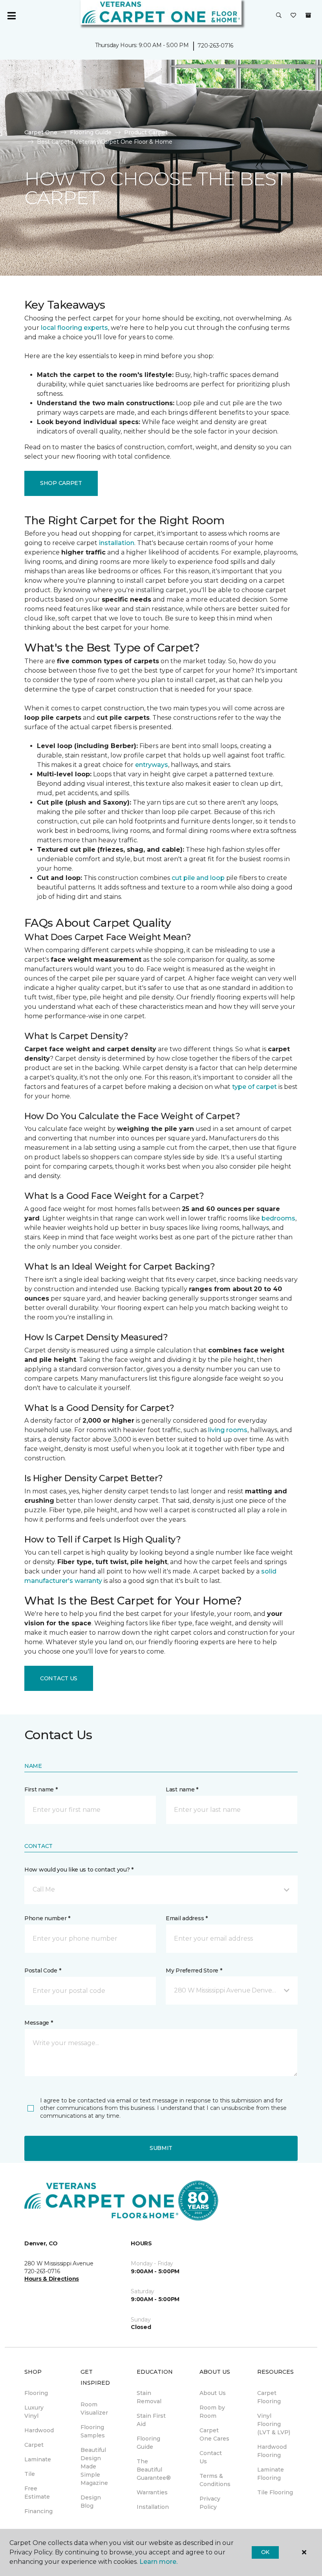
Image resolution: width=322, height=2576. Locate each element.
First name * (41, 1789)
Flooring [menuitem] (36, 2393)
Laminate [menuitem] (38, 2459)
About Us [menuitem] (213, 2393)
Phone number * (47, 1918)
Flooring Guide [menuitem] (148, 2443)
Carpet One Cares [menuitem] (214, 2434)
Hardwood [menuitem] (39, 2430)
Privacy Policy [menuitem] (210, 2503)
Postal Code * (43, 1970)
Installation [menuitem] (153, 2507)
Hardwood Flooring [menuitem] (272, 2451)
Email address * (187, 1918)
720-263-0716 (215, 46)
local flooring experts (74, 328)
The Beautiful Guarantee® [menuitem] (154, 2470)
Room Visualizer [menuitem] (94, 2409)
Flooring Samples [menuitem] (93, 2431)
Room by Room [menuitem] (212, 2412)
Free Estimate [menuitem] (37, 2493)
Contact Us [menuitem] (211, 2457)
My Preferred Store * (194, 1970)
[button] (279, 16)
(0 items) (308, 15)
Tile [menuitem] (30, 2474)
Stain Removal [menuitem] (149, 2397)
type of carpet (254, 1087)
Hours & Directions (52, 2279)
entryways (152, 765)
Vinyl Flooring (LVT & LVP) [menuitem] (274, 2424)
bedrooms (278, 1218)
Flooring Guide (91, 132)
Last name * (182, 1789)
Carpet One (41, 132)
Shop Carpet (61, 483)
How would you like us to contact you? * (79, 1870)
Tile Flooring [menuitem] (275, 2492)
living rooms (228, 1430)
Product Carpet (146, 132)
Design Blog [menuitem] (91, 2502)
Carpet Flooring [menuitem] (269, 2397)
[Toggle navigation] (11, 16)
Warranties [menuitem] (152, 2492)
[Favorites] (293, 16)
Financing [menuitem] (38, 2511)
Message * (38, 2023)
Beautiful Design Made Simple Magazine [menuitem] (94, 2466)
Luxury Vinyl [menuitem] (34, 2412)
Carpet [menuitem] (34, 2445)
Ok (265, 2552)
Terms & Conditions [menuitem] (215, 2480)
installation (117, 543)
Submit (161, 2148)
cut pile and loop (198, 878)
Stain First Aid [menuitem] (151, 2420)
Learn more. (158, 2562)
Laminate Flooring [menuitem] (271, 2474)
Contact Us (59, 1678)
